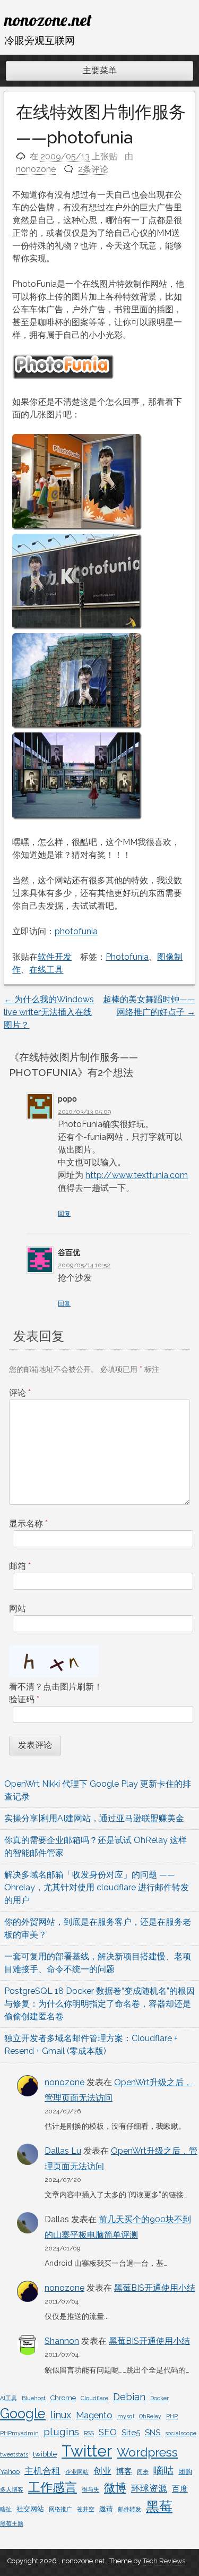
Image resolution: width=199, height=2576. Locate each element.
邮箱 (20, 1566)
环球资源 (149, 2488)
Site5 (131, 2433)
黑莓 (159, 2507)
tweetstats (14, 2454)
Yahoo (10, 2472)
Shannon (62, 2341)
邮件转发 (129, 2509)
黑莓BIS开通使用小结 (155, 2288)
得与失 (90, 2489)
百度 (180, 2489)
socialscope (181, 2433)
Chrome (63, 2398)
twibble (45, 2454)
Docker (159, 2398)
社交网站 (30, 2509)
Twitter (87, 2451)
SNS (153, 2433)
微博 (115, 2488)
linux (61, 2415)
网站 (18, 1609)
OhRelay (150, 2416)
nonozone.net (48, 20)
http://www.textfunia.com (137, 1175)
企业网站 (77, 2472)
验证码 (24, 1699)
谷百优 (69, 1252)
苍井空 (86, 2509)
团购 (185, 2472)
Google (23, 2413)
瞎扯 (6, 2509)
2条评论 (93, 169)
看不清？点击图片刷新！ (56, 1687)
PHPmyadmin (19, 2433)
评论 (20, 1393)
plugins (61, 2432)
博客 (124, 2471)
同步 (143, 2472)
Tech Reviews (164, 2561)
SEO (108, 2432)
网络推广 (60, 2509)
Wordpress (147, 2452)
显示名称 (28, 1524)
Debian (129, 2397)
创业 (102, 2471)
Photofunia (127, 957)
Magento (94, 2415)
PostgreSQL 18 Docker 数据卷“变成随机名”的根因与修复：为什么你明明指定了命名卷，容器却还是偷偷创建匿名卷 (99, 2004)
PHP (172, 2416)
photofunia (76, 931)
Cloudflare (94, 2398)
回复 (64, 1214)
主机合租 (42, 2471)
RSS (89, 2433)
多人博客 (12, 2489)
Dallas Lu (63, 2151)
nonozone (36, 169)
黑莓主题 (12, 2523)
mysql (126, 2416)
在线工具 (46, 970)
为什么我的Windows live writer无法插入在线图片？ (49, 1012)
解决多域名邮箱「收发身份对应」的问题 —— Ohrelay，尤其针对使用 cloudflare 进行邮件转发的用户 (97, 1887)
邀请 (106, 2509)
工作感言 (53, 2487)
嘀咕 (163, 2470)
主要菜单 (100, 70)
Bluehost (34, 2398)
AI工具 (8, 2398)
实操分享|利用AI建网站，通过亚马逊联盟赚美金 (94, 1818)
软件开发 (55, 957)
